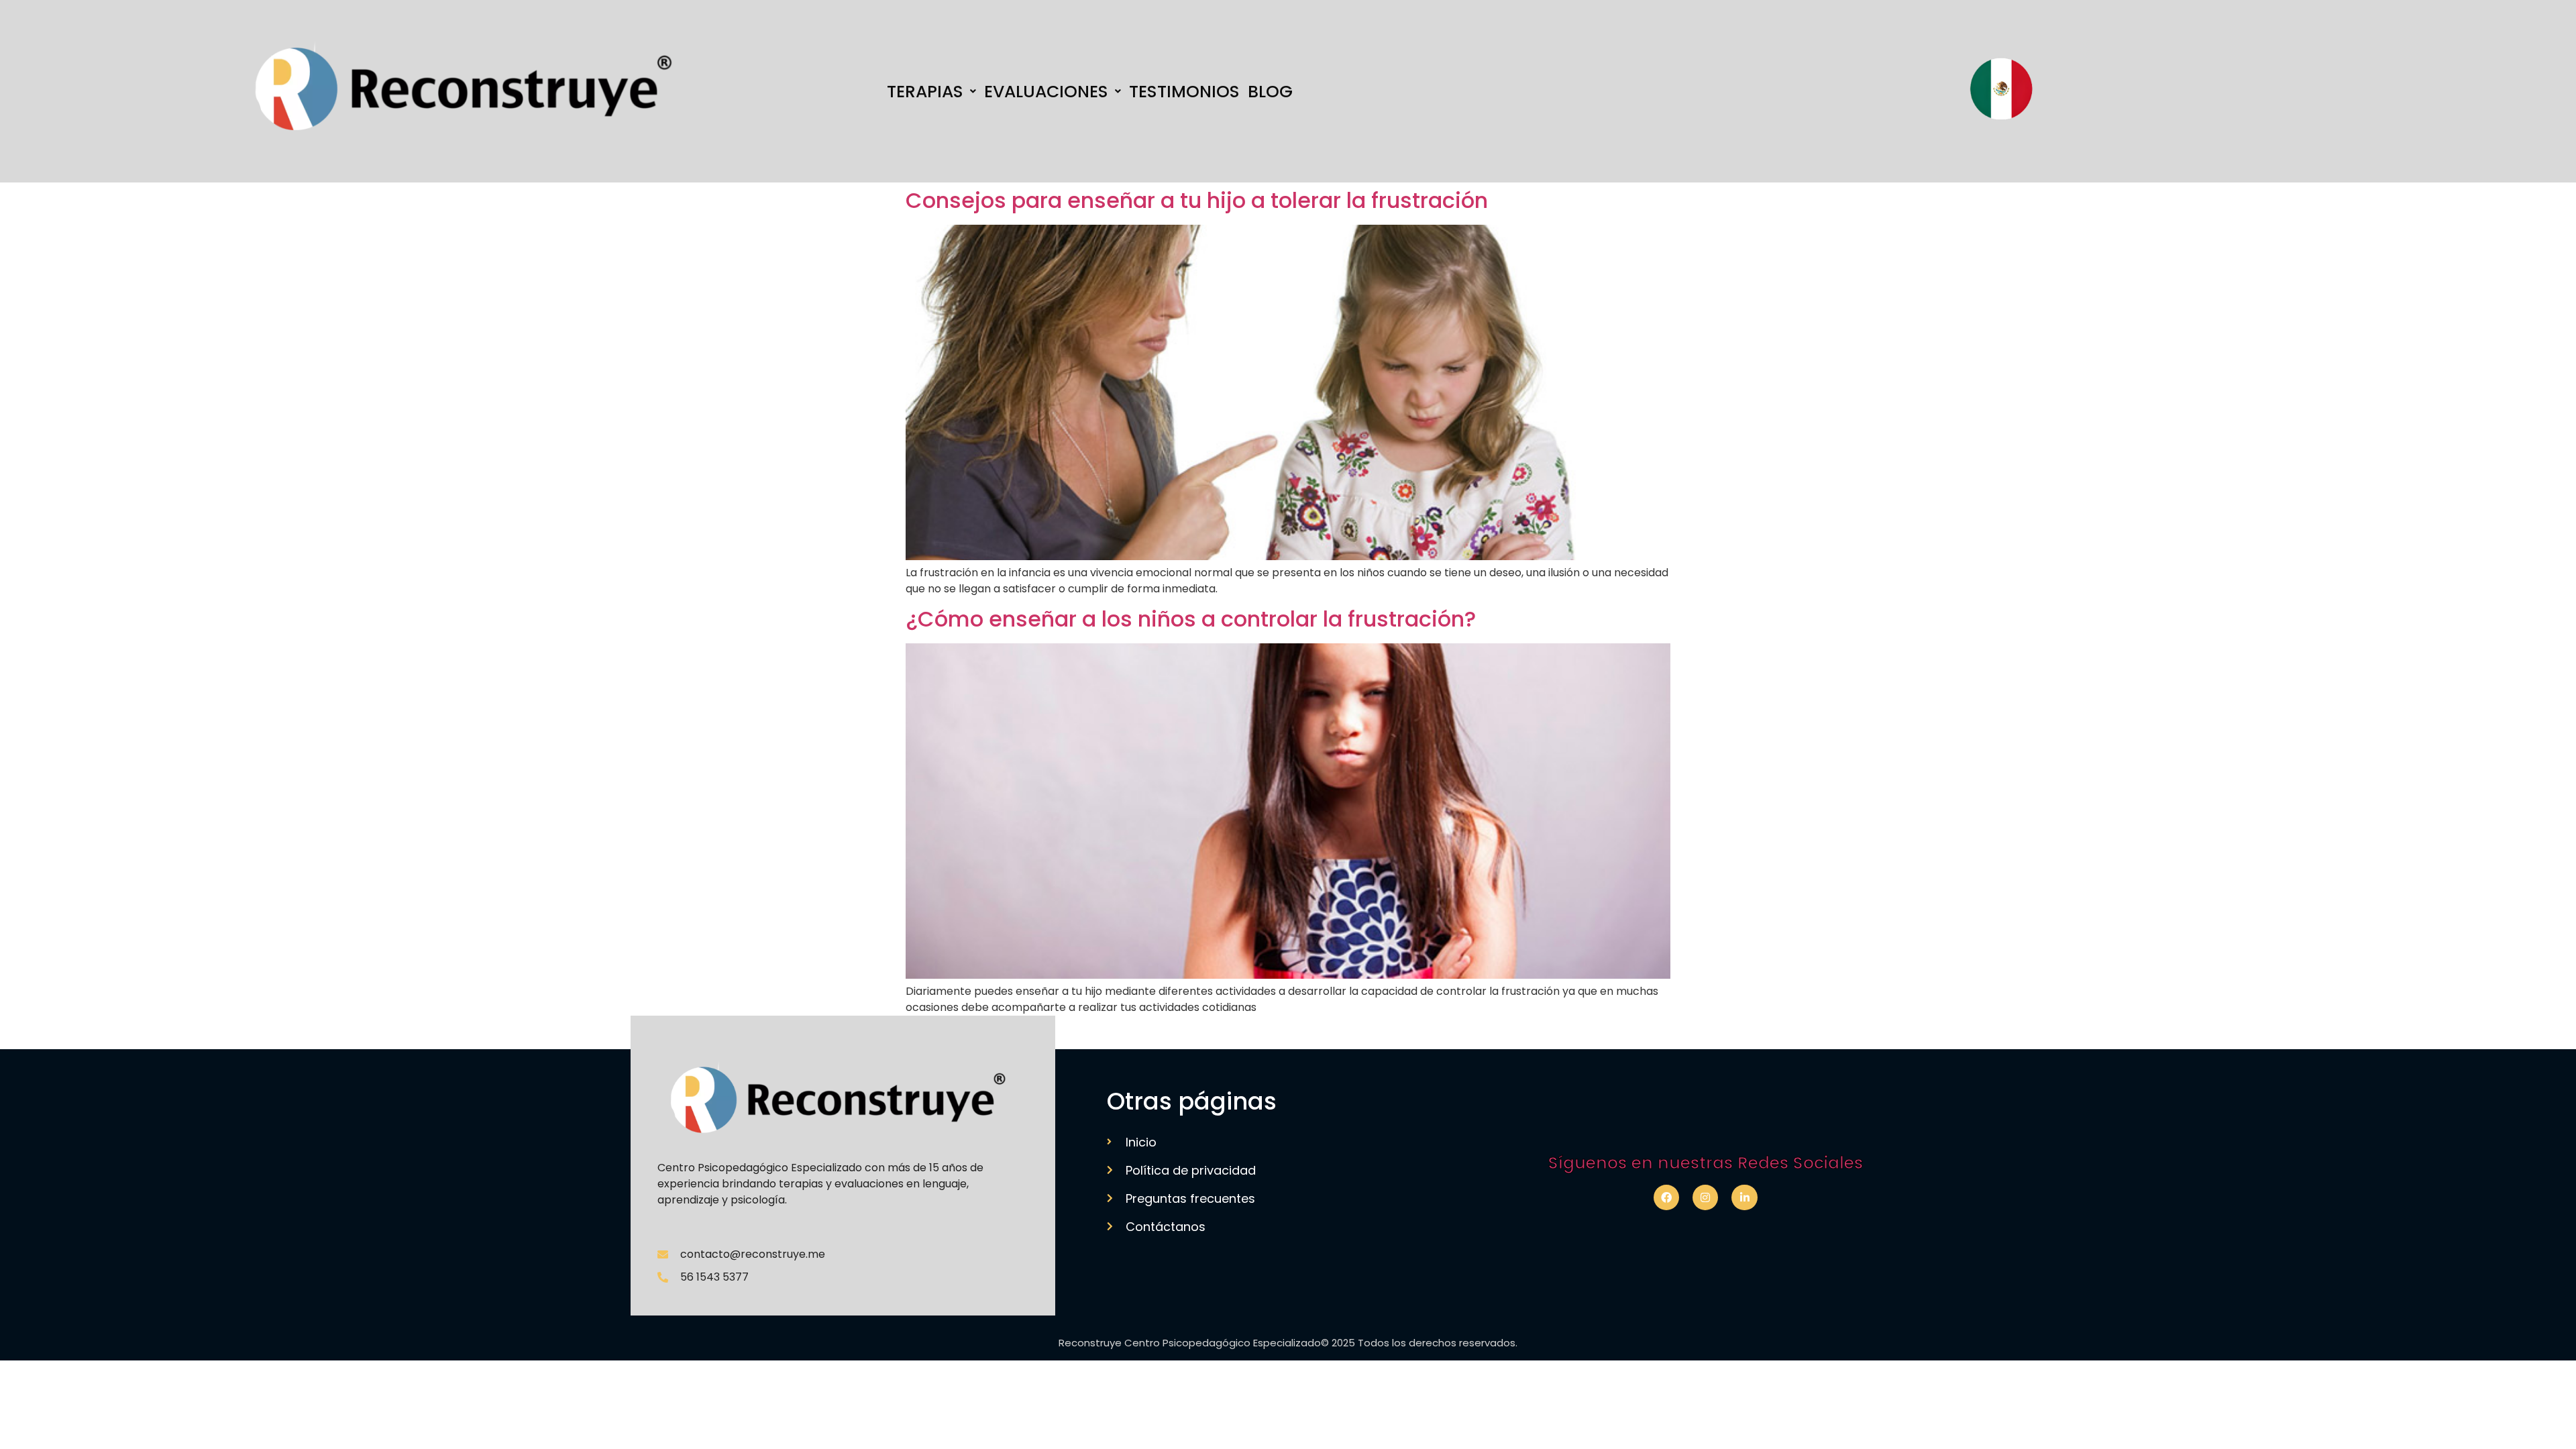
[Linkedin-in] (1744, 1197)
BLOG (1270, 92)
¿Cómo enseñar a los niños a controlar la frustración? (1191, 619)
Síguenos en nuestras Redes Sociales (1706, 1163)
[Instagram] (1705, 1197)
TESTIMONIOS (1184, 92)
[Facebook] (1666, 1197)
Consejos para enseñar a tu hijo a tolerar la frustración (1197, 200)
